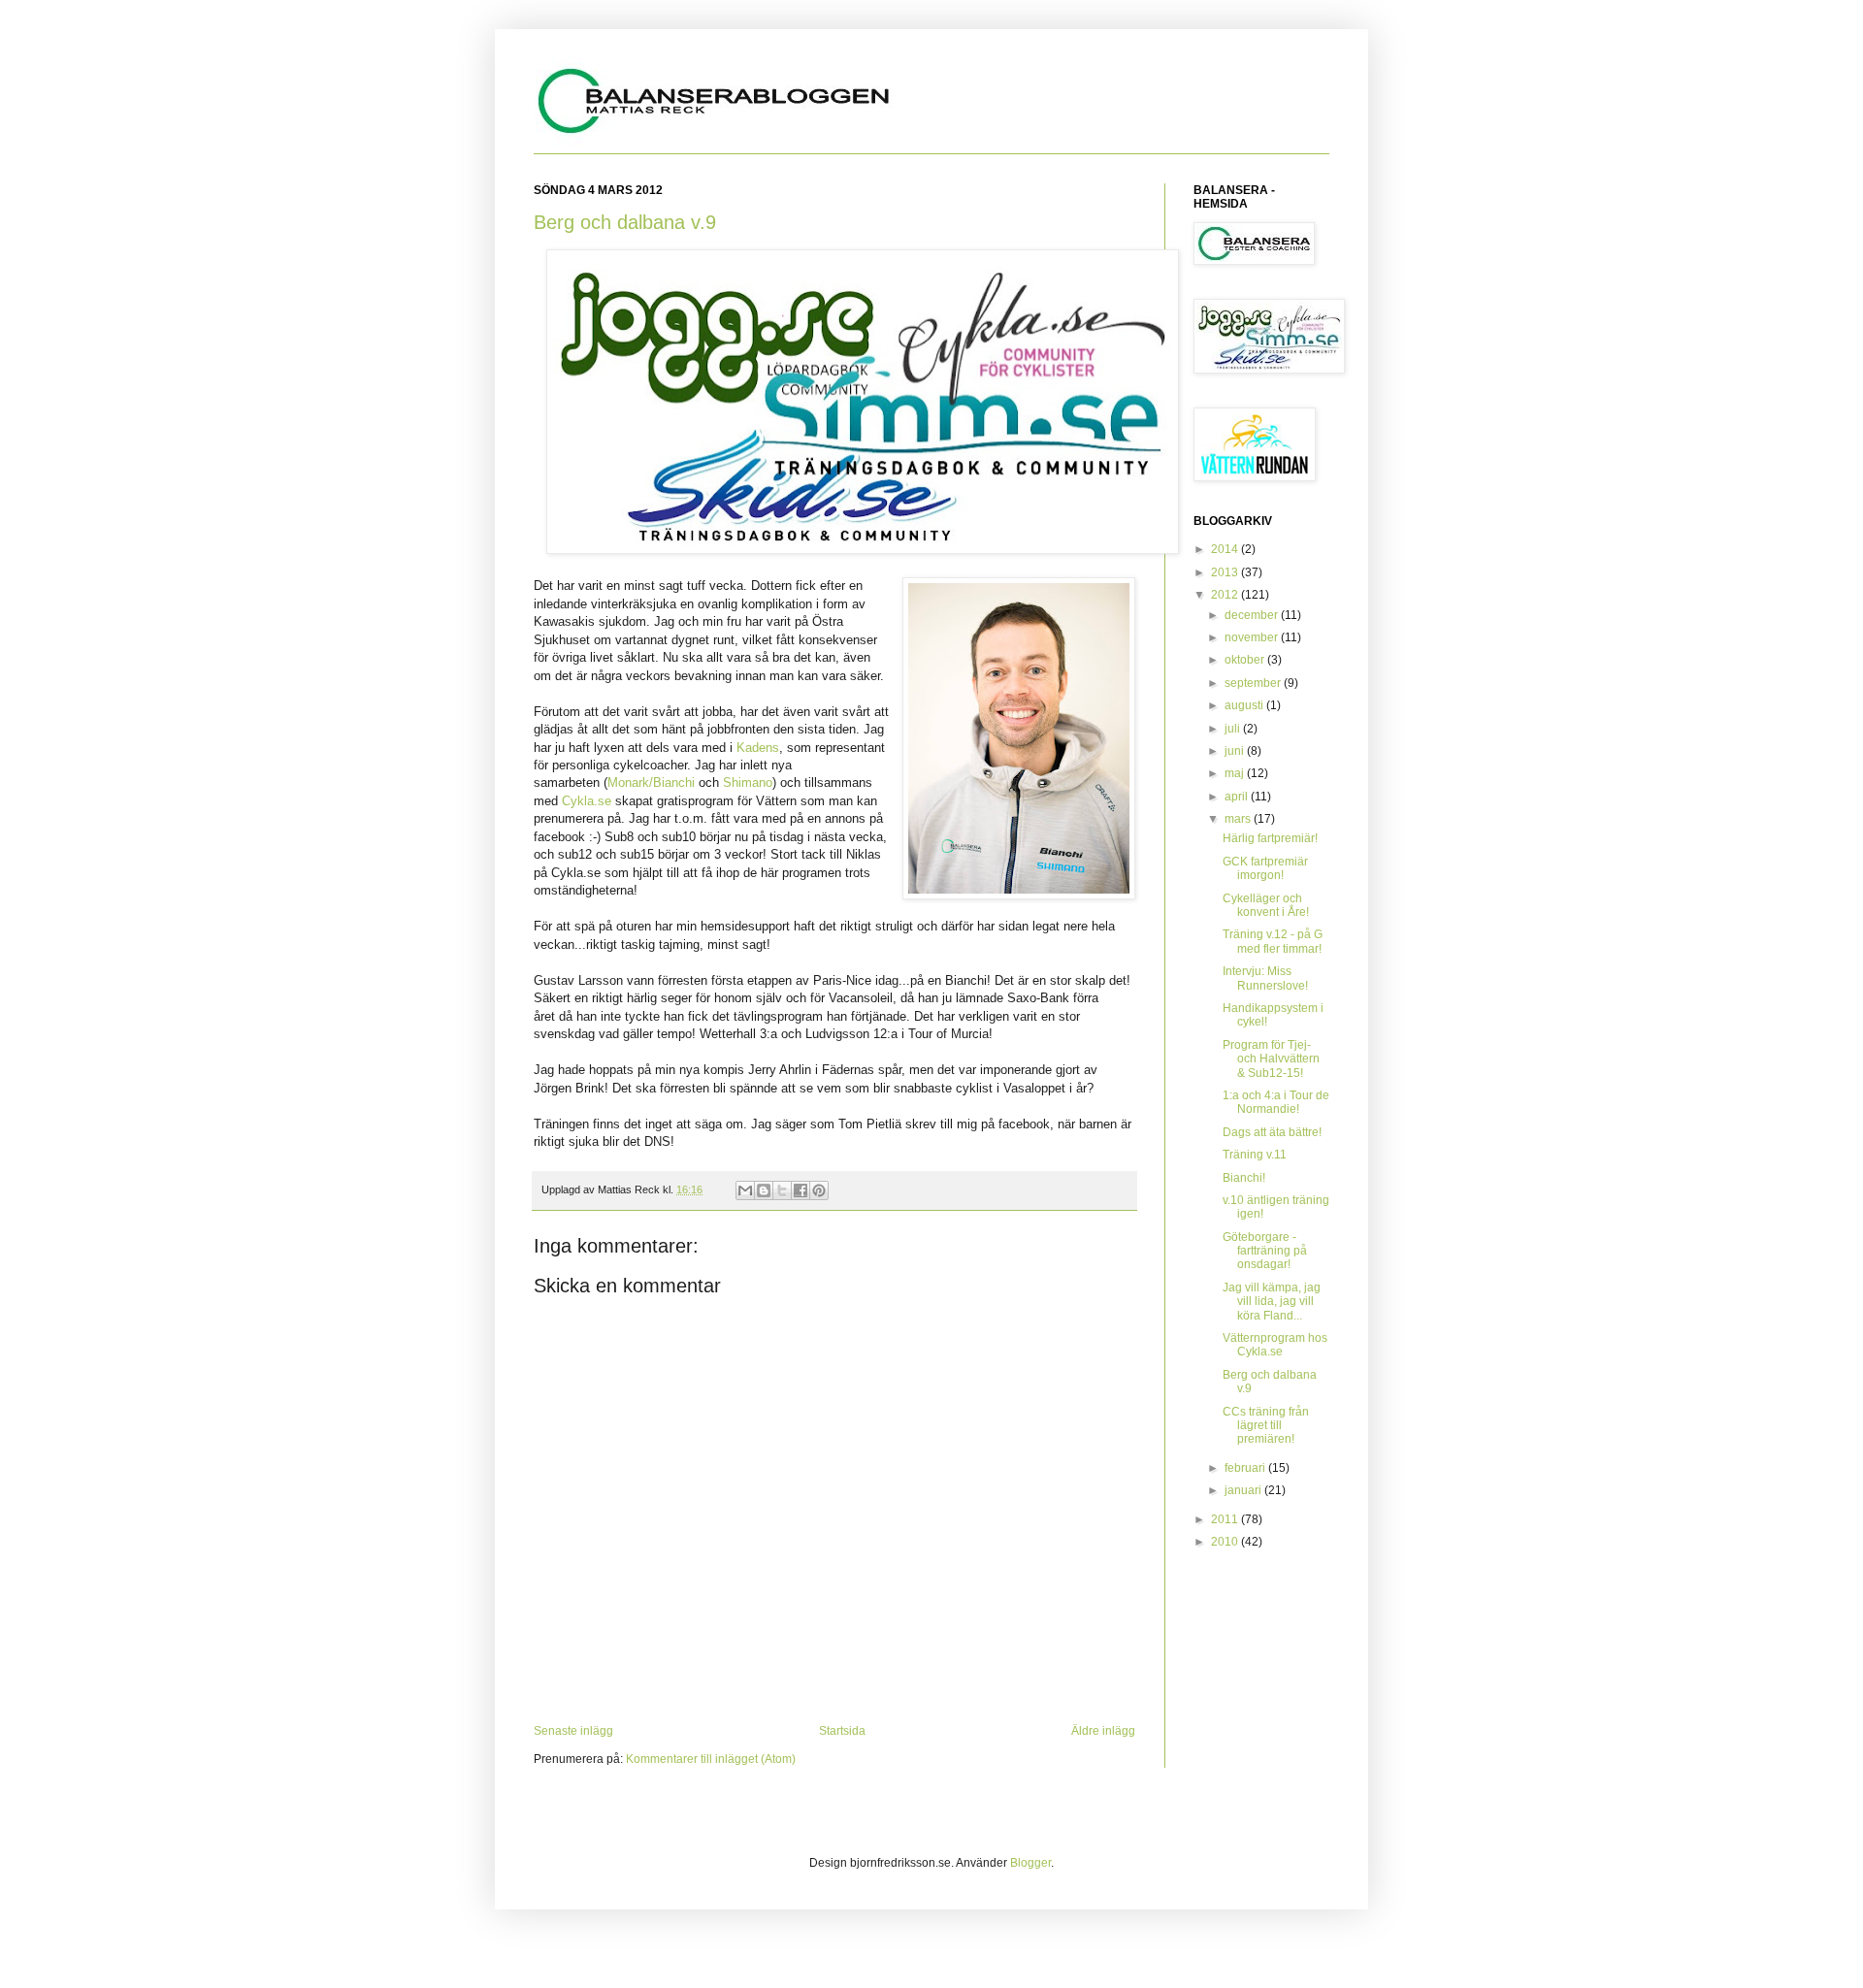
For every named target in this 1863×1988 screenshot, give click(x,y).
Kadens (758, 748)
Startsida (842, 1731)
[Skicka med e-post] (745, 1190)
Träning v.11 (1255, 1155)
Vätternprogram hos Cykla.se (1275, 1345)
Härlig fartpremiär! (1270, 838)
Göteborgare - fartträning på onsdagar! (1265, 1251)
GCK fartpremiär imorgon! (1265, 868)
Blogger (1030, 1863)
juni (1236, 751)
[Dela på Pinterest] (819, 1190)
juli (1234, 729)
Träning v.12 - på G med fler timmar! (1273, 941)
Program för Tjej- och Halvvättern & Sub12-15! (1271, 1059)
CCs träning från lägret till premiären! (1266, 1426)
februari (1246, 1468)
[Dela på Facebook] (801, 1190)
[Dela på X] (782, 1190)
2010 (1226, 1542)
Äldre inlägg (1103, 1731)
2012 (1226, 595)
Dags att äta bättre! (1272, 1132)
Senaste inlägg (573, 1731)
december (1253, 615)
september (1254, 683)
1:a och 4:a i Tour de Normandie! (1276, 1102)
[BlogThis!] (764, 1190)
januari (1244, 1490)
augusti (1245, 705)
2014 (1226, 549)
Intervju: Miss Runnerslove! (1265, 978)
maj (1236, 773)
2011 (1226, 1519)
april (1238, 797)
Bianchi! (1244, 1178)
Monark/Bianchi (651, 782)
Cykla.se (587, 801)
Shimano (748, 782)
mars (1239, 819)
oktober (1246, 660)
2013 (1226, 572)
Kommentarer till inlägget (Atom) (711, 1759)
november (1253, 637)
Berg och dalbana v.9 (625, 222)
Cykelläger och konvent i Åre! (1266, 905)
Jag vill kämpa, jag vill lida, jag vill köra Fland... (1272, 1302)
